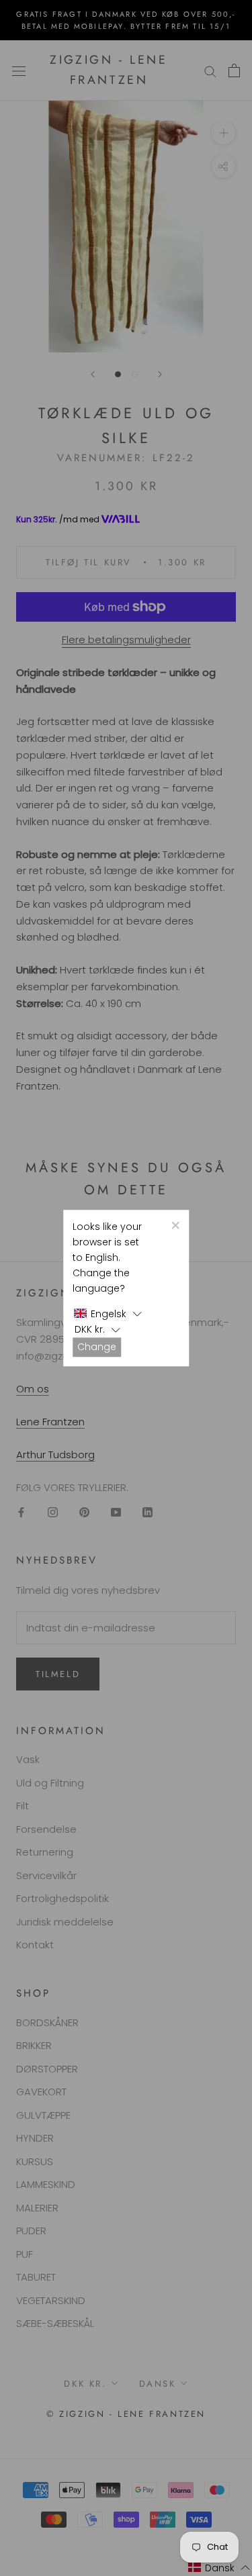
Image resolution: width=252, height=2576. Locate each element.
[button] (108, 1314)
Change (97, 1347)
